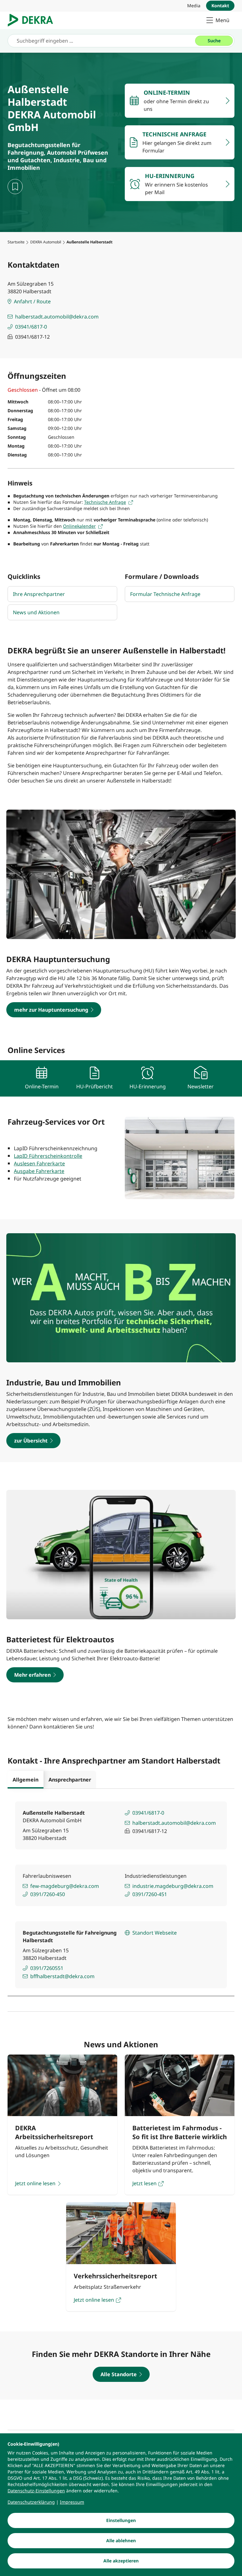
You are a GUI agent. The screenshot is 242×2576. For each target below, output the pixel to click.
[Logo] (33, 20)
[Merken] (15, 187)
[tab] (26, 1780)
